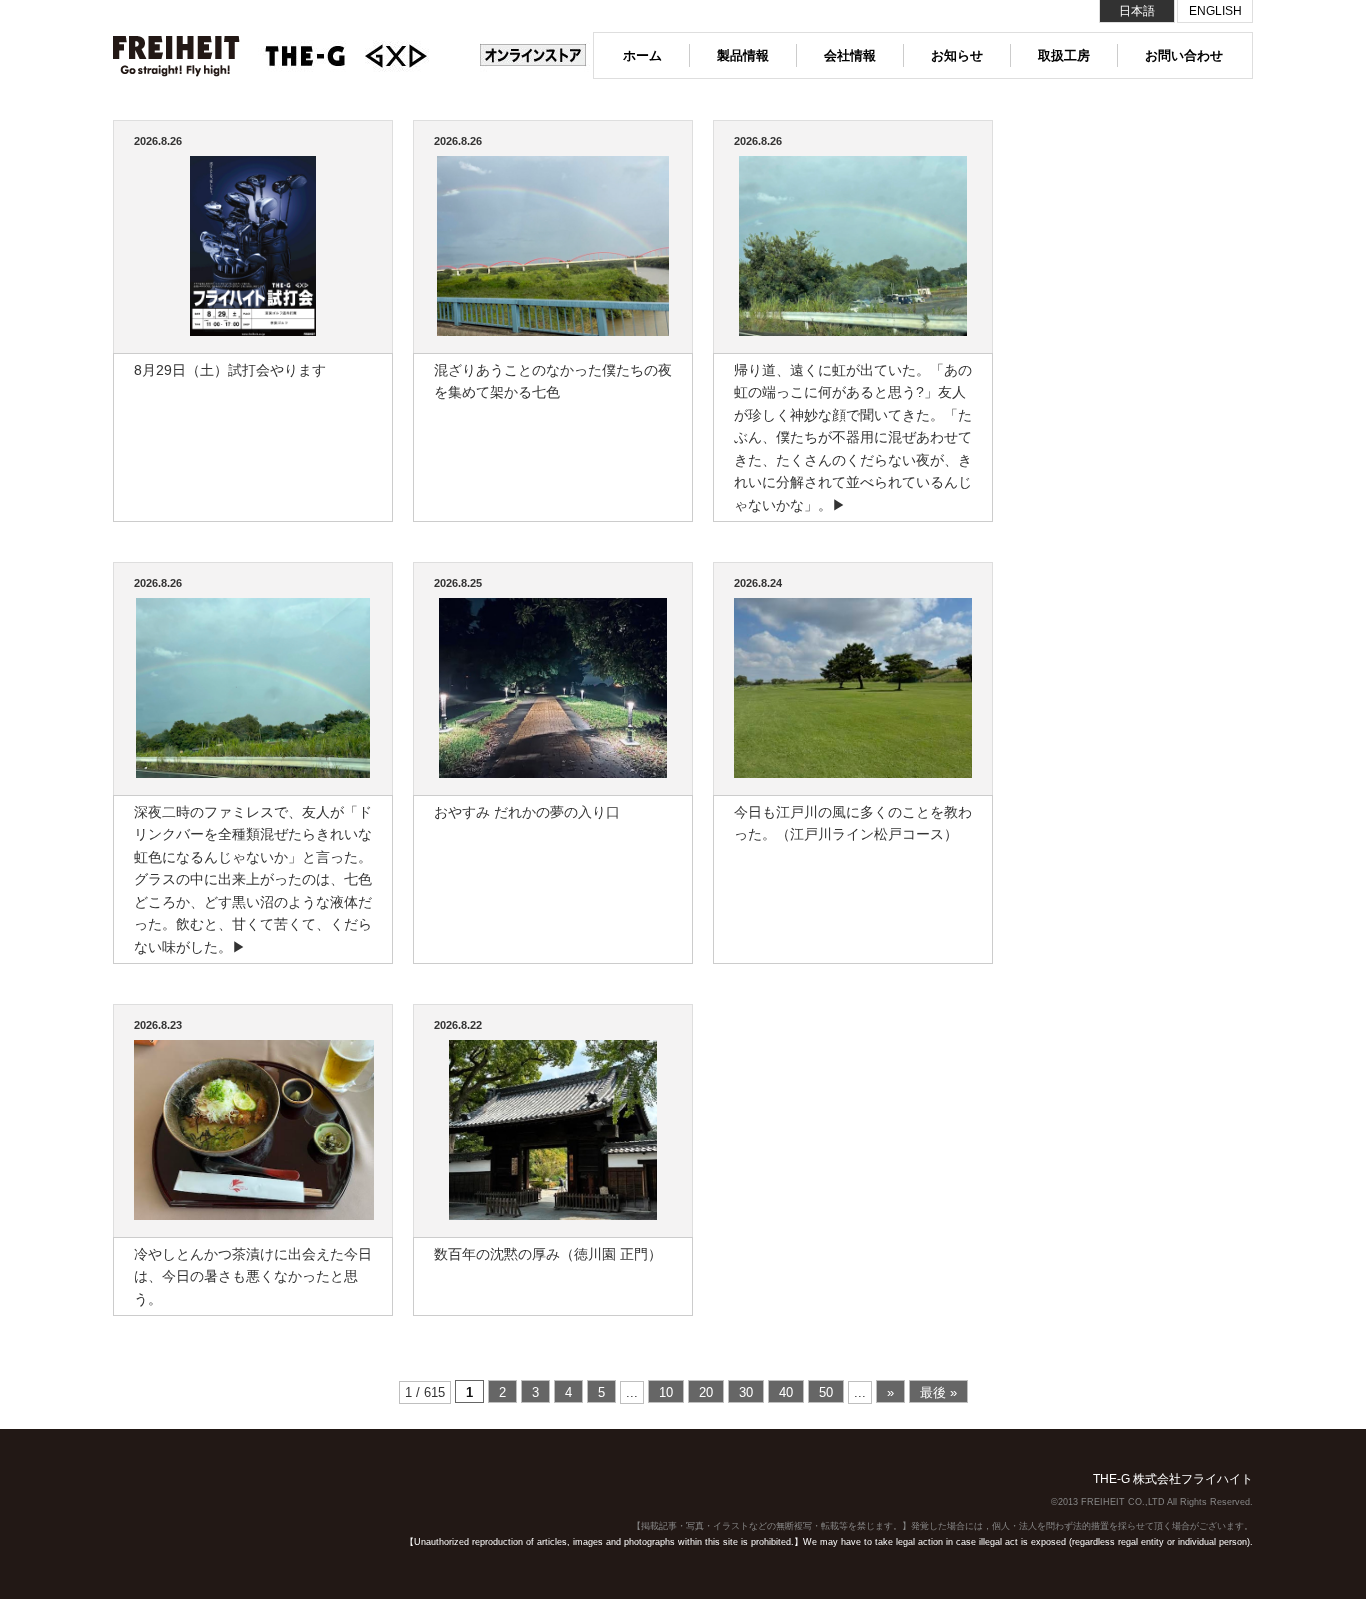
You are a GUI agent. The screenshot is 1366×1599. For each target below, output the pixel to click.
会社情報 (850, 55)
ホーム (642, 55)
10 (666, 1392)
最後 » (938, 1392)
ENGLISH (1215, 11)
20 (706, 1392)
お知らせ (957, 55)
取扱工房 (1064, 55)
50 (826, 1392)
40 (786, 1392)
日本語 (1137, 11)
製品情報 (743, 55)
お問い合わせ (1184, 55)
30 (746, 1392)
